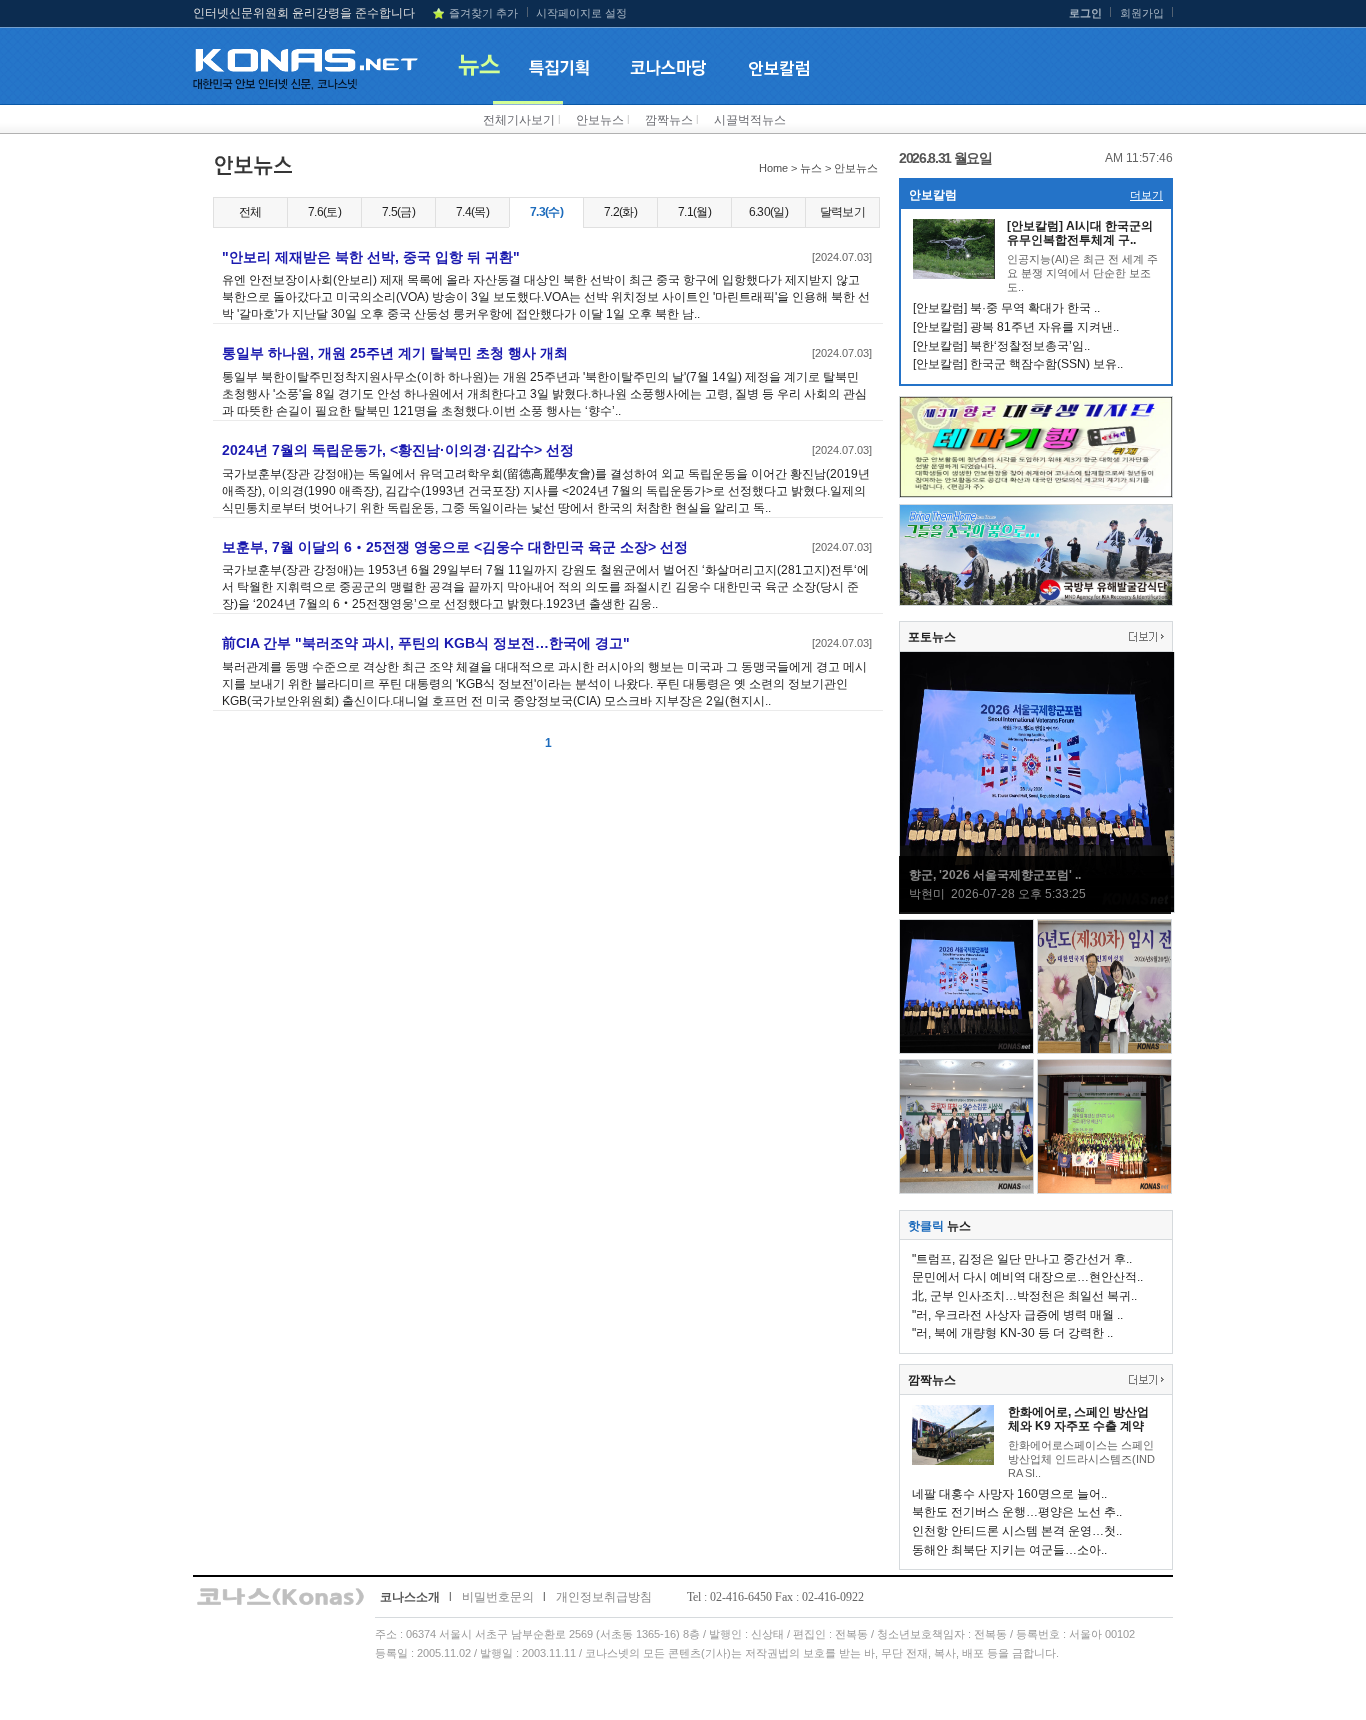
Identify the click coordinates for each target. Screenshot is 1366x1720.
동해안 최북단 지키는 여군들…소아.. (1009, 1550)
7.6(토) (324, 212)
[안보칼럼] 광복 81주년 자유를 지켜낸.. (1016, 327)
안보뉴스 (600, 120)
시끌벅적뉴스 (750, 120)
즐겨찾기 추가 (483, 13)
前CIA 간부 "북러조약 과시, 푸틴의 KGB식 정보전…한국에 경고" (426, 643)
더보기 (1146, 195)
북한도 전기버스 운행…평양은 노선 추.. (1017, 1512)
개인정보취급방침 (604, 1597)
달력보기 (842, 212)
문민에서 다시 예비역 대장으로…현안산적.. (1027, 1277)
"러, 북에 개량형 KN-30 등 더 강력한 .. (1012, 1333)
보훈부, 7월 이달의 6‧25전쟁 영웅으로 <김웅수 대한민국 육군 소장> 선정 (455, 547)
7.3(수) (546, 212)
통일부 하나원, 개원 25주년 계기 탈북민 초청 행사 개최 (395, 353)
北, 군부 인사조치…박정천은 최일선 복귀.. (1024, 1296)
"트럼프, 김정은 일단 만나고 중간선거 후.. (1022, 1259)
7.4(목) (472, 212)
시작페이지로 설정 (581, 13)
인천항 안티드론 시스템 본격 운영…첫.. (1017, 1531)
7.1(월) (694, 212)
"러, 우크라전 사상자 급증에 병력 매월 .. (1017, 1315)
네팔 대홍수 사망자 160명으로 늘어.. (1009, 1494)
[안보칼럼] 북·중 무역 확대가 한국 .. (1006, 308)
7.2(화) (620, 212)
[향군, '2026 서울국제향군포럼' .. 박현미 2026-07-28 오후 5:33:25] (1037, 909)
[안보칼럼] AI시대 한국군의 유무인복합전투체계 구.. (1080, 233)
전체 (250, 212)
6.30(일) (768, 212)
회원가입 (1142, 13)
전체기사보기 (519, 120)
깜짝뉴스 (669, 120)
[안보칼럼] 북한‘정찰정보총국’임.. (1001, 346)
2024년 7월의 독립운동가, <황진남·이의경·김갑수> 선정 (398, 450)
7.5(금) (398, 212)
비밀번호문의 (498, 1597)
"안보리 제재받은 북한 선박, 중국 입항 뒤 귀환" (371, 257)
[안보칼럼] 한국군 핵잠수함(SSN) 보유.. (1018, 364)
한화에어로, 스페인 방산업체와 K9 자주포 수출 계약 (1078, 1419)
